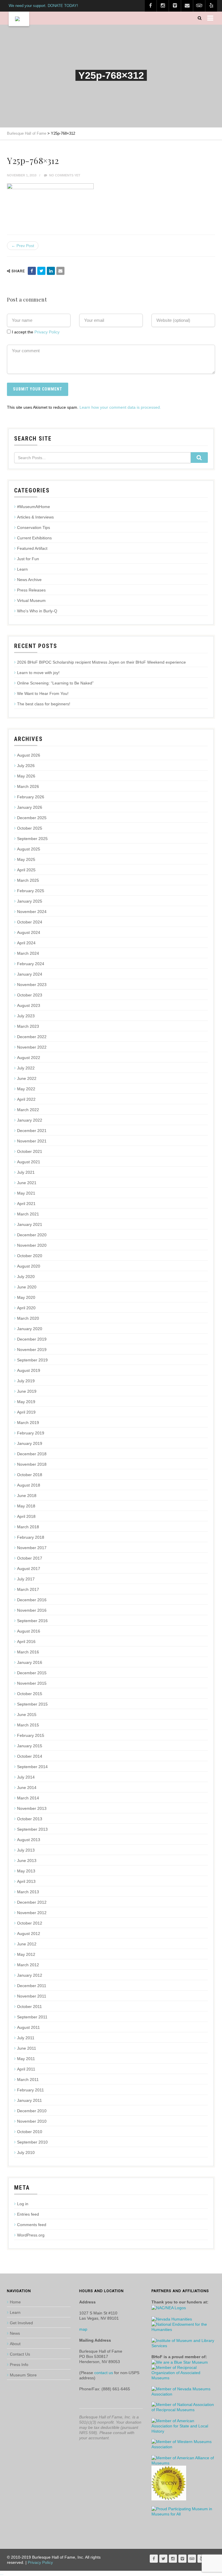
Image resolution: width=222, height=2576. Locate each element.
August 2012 (29, 1934)
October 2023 (30, 995)
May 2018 (26, 1506)
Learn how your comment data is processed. (120, 407)
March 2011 (28, 2080)
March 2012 (28, 1965)
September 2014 (32, 1767)
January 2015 (30, 1746)
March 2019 (28, 1423)
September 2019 (32, 1360)
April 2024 (26, 943)
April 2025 (26, 870)
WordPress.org (31, 2235)
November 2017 (32, 1548)
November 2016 (32, 1610)
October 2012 (30, 1923)
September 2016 (32, 1621)
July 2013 (26, 1850)
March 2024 (28, 953)
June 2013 (27, 1861)
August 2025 (29, 849)
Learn (22, 569)
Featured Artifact (32, 548)
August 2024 (29, 932)
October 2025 (30, 828)
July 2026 (26, 766)
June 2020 (27, 1287)
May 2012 (26, 1954)
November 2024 (32, 912)
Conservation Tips (34, 527)
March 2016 (28, 1652)
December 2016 (32, 1600)
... (2, 2573)
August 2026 (29, 755)
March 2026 (28, 786)
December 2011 (32, 1986)
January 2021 (30, 1224)
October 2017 (30, 1558)
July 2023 (26, 1016)
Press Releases (31, 590)
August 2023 (29, 1005)
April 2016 (26, 1642)
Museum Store (23, 2375)
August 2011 (28, 2027)
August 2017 (29, 1569)
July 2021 (26, 1172)
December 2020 (32, 1235)
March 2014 (28, 1798)
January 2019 (30, 1443)
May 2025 (26, 859)
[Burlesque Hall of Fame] (19, 19)
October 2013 (30, 1819)
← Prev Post (23, 246)
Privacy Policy (47, 332)
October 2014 (30, 1756)
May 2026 (26, 776)
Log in (23, 2204)
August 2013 (29, 1840)
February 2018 (31, 1537)
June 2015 (27, 1715)
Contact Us (20, 2354)
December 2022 (32, 1037)
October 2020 (30, 1256)
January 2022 (30, 1120)
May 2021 (26, 1193)
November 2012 (32, 1913)
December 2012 (32, 1902)
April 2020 (26, 1308)
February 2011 (30, 2090)
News (15, 2333)
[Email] (60, 271)
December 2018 (32, 1454)
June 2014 (27, 1788)
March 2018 (28, 1527)
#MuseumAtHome (34, 507)
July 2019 (26, 1381)
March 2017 (28, 1589)
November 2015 (32, 1683)
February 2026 (31, 797)
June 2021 (27, 1183)
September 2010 (32, 2142)
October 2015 (30, 1694)
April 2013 (26, 1881)
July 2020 (26, 1277)
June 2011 (27, 2048)
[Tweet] (41, 271)
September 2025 (32, 839)
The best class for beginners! (44, 704)
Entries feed (28, 2214)
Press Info (19, 2365)
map (83, 2329)
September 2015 (32, 1704)
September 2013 (32, 1829)
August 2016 (29, 1631)
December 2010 (32, 2111)
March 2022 (28, 1110)
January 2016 (30, 1662)
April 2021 (26, 1204)
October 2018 (30, 1475)
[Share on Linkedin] (51, 271)
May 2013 (26, 1871)
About (15, 2344)
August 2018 (29, 1485)
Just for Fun (28, 559)
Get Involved (21, 2323)
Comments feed (32, 2225)
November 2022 (32, 1047)
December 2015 (32, 1673)
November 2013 (32, 1808)
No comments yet (64, 175)
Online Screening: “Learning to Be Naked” (55, 683)
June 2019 (27, 1391)
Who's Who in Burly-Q (37, 611)
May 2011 (26, 2059)
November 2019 (32, 1350)
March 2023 (28, 1026)
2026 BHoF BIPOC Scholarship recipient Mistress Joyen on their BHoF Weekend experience (101, 662)
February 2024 (31, 964)
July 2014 (26, 1777)
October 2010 (30, 2132)
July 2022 (26, 1068)
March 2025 (28, 880)
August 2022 (29, 1058)
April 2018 (26, 1516)
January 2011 (29, 2100)
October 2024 (30, 922)
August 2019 (29, 1370)
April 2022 (26, 1099)
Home (15, 2302)
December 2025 (32, 818)
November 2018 (32, 1464)
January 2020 (30, 1329)
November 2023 (32, 985)
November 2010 (32, 2121)
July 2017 (26, 1579)
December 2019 (32, 1339)
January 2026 (30, 807)
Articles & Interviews (35, 517)
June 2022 (27, 1078)
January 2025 (30, 901)
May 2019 (26, 1402)
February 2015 (31, 1735)
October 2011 (29, 2007)
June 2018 (27, 1496)
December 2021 (32, 1131)
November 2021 (32, 1141)
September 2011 (32, 2017)
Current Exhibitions (34, 538)
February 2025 (31, 891)
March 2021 (28, 1214)
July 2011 (26, 2038)
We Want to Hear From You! (43, 693)
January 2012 (30, 1975)
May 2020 (26, 1297)
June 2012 (27, 1944)
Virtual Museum (31, 600)
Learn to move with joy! (38, 673)
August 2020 (29, 1266)
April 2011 (26, 2069)
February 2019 (31, 1433)
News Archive (29, 580)
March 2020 (28, 1318)
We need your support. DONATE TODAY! (43, 6)
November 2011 (32, 1996)
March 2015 (28, 1725)
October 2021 (30, 1151)
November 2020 (32, 1245)
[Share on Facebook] (32, 271)
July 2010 (26, 2153)
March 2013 (28, 1892)
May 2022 (26, 1089)
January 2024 (30, 974)
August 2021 (29, 1162)
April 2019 (26, 1412)
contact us (104, 2373)
